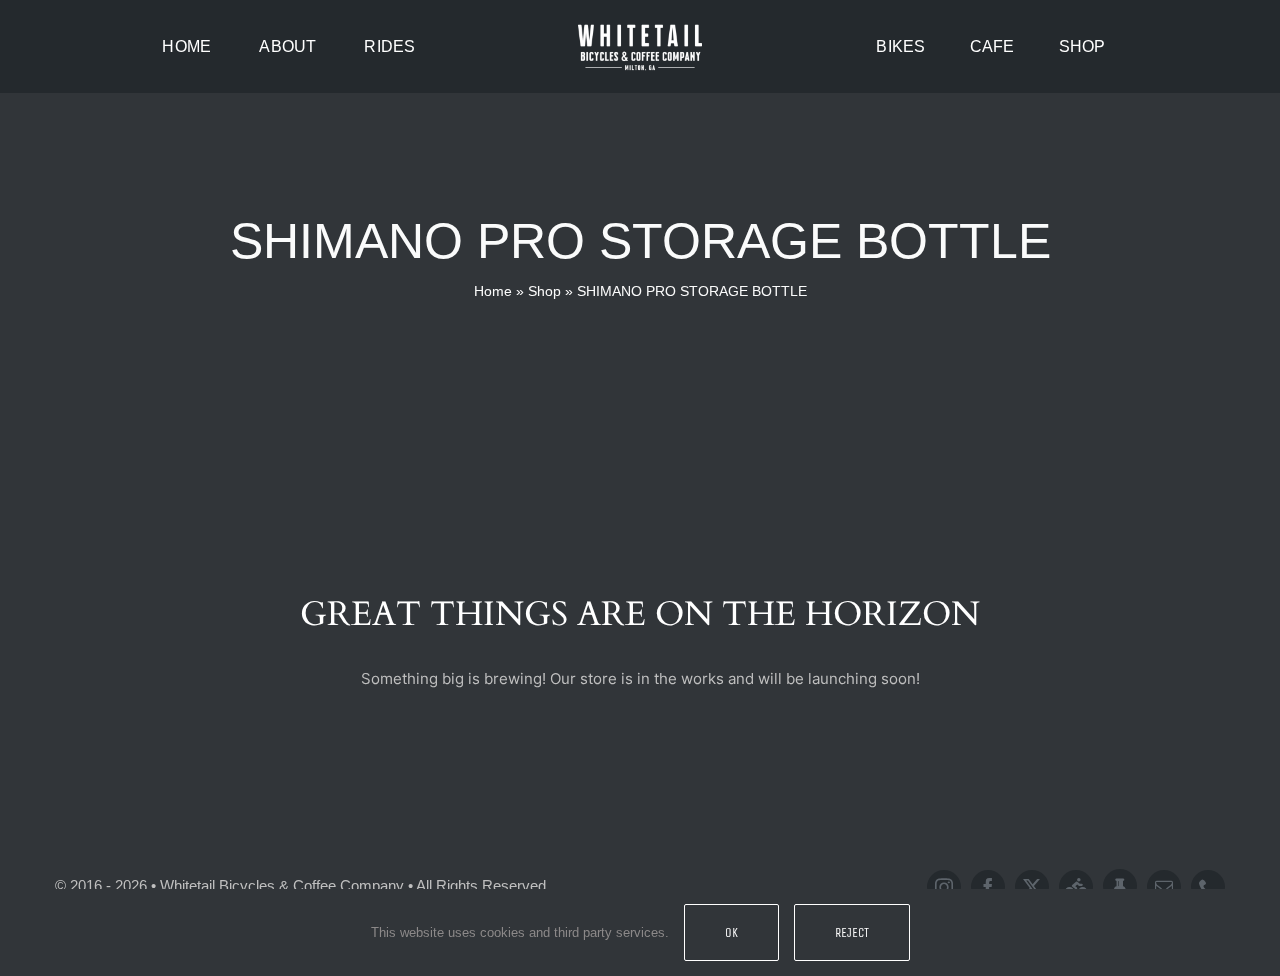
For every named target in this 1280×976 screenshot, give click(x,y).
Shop (544, 291)
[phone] (1208, 887)
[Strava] (1076, 887)
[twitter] (1032, 887)
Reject (852, 932)
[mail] (1164, 887)
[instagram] (944, 887)
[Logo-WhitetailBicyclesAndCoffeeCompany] (640, 27)
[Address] (1120, 886)
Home (493, 291)
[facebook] (988, 887)
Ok (731, 932)
